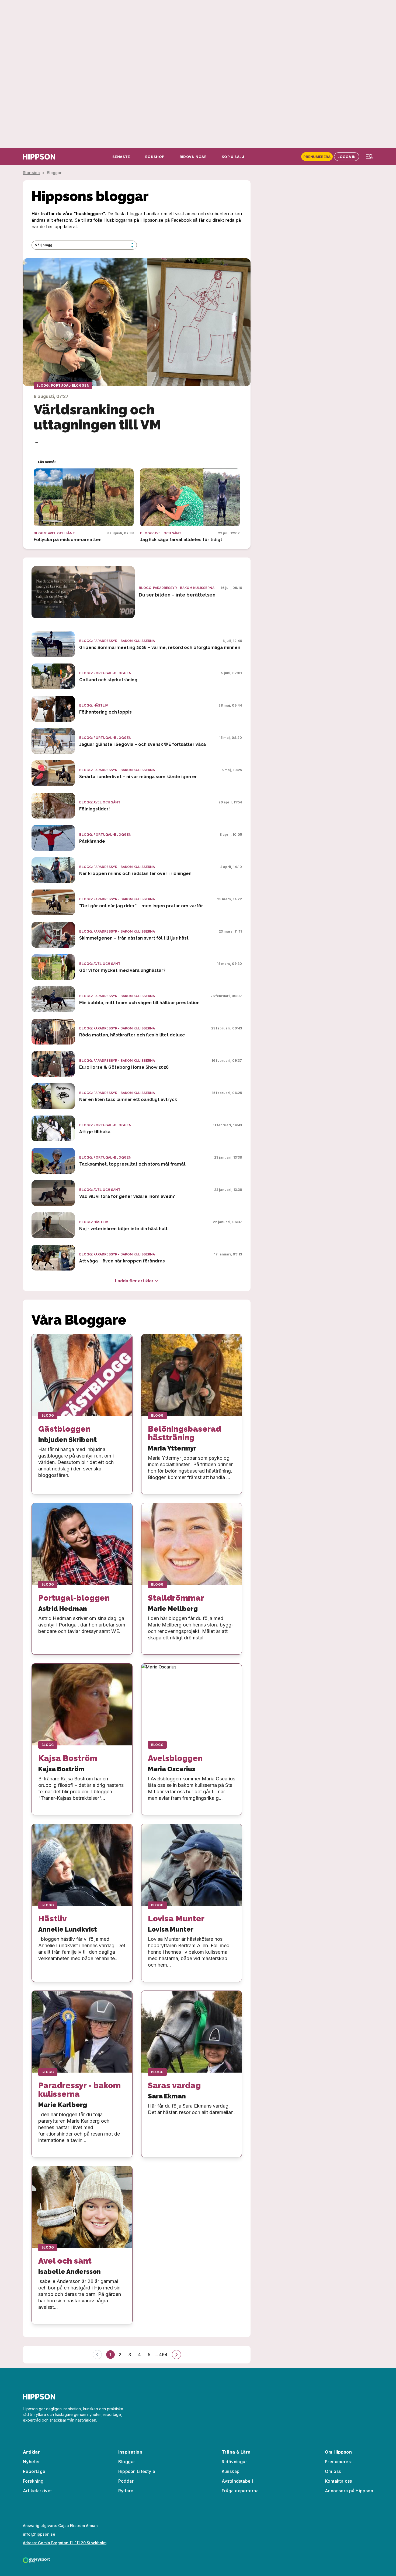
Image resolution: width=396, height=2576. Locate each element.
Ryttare (126, 2491)
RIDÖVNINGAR (193, 157)
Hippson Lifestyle (137, 2471)
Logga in (347, 157)
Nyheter (32, 2462)
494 (163, 2355)
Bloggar (127, 2462)
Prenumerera (317, 157)
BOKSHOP (155, 157)
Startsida (31, 173)
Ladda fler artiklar (134, 1281)
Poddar (126, 2481)
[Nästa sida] (176, 2355)
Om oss (333, 2471)
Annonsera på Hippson (349, 2491)
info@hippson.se (39, 2534)
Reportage (34, 2471)
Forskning (33, 2481)
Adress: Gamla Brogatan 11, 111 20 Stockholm (65, 2543)
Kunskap (231, 2471)
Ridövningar (234, 2462)
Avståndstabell (237, 2481)
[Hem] (39, 157)
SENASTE (121, 157)
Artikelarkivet (37, 2491)
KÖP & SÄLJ (233, 157)
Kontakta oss (338, 2481)
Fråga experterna (240, 2491)
